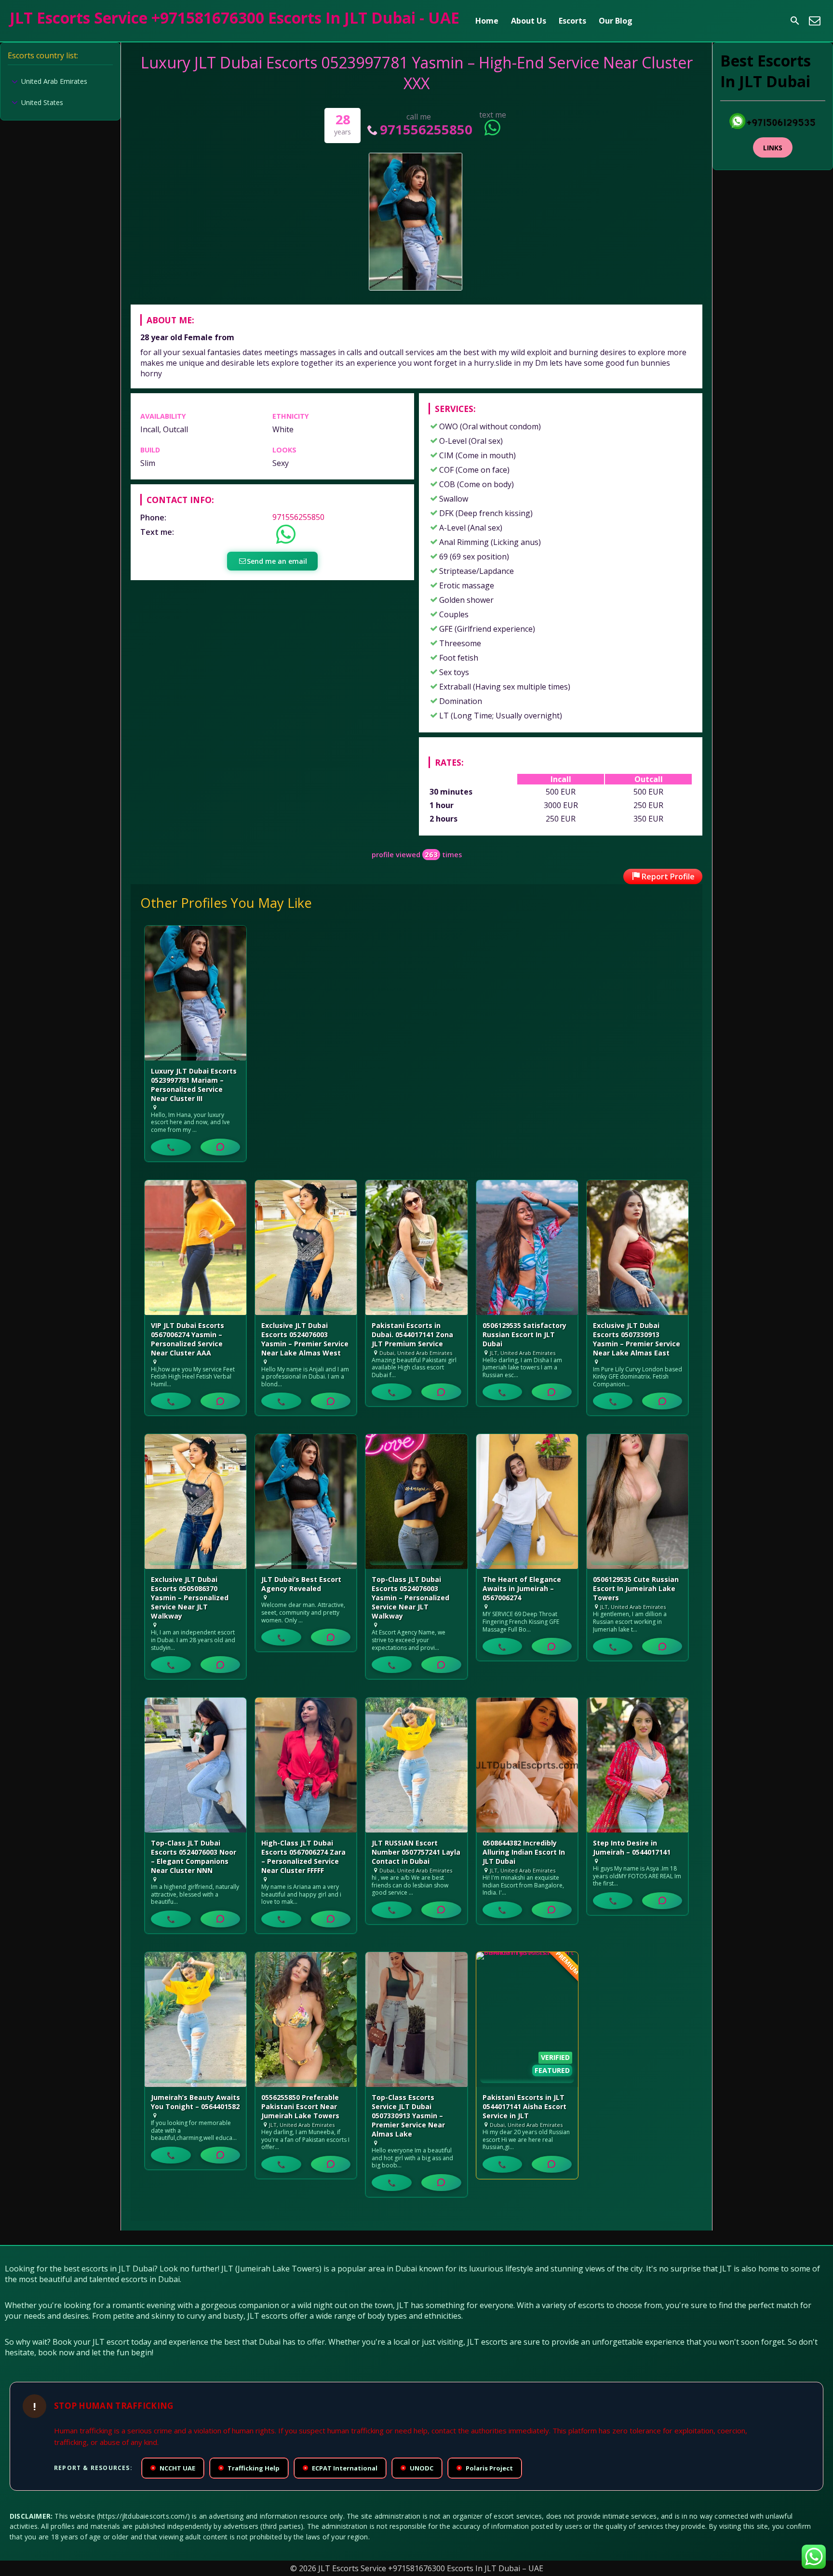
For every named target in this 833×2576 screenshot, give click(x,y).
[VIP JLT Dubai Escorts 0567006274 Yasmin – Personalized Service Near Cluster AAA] (195, 1248)
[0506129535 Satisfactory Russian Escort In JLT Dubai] (527, 1248)
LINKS (773, 148)
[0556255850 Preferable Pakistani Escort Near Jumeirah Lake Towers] (306, 2019)
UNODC (418, 2468)
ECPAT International (341, 2468)
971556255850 (426, 129)
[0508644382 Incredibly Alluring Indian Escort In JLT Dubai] (527, 1765)
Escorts (572, 21)
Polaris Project (485, 2468)
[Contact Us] (815, 21)
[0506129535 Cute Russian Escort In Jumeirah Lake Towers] (638, 1501)
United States (42, 102)
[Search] (795, 21)
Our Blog (616, 21)
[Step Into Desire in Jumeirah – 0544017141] (638, 1765)
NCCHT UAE (174, 2468)
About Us (529, 21)
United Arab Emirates (54, 81)
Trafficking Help (250, 2468)
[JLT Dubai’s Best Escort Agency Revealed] (306, 1501)
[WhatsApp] (221, 1147)
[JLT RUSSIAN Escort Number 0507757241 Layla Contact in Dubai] (416, 1765)
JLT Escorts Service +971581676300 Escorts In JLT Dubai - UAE (235, 18)
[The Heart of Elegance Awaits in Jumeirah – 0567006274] (527, 1501)
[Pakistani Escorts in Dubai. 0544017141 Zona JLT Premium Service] (416, 1248)
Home (487, 21)
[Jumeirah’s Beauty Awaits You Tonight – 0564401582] (195, 2019)
